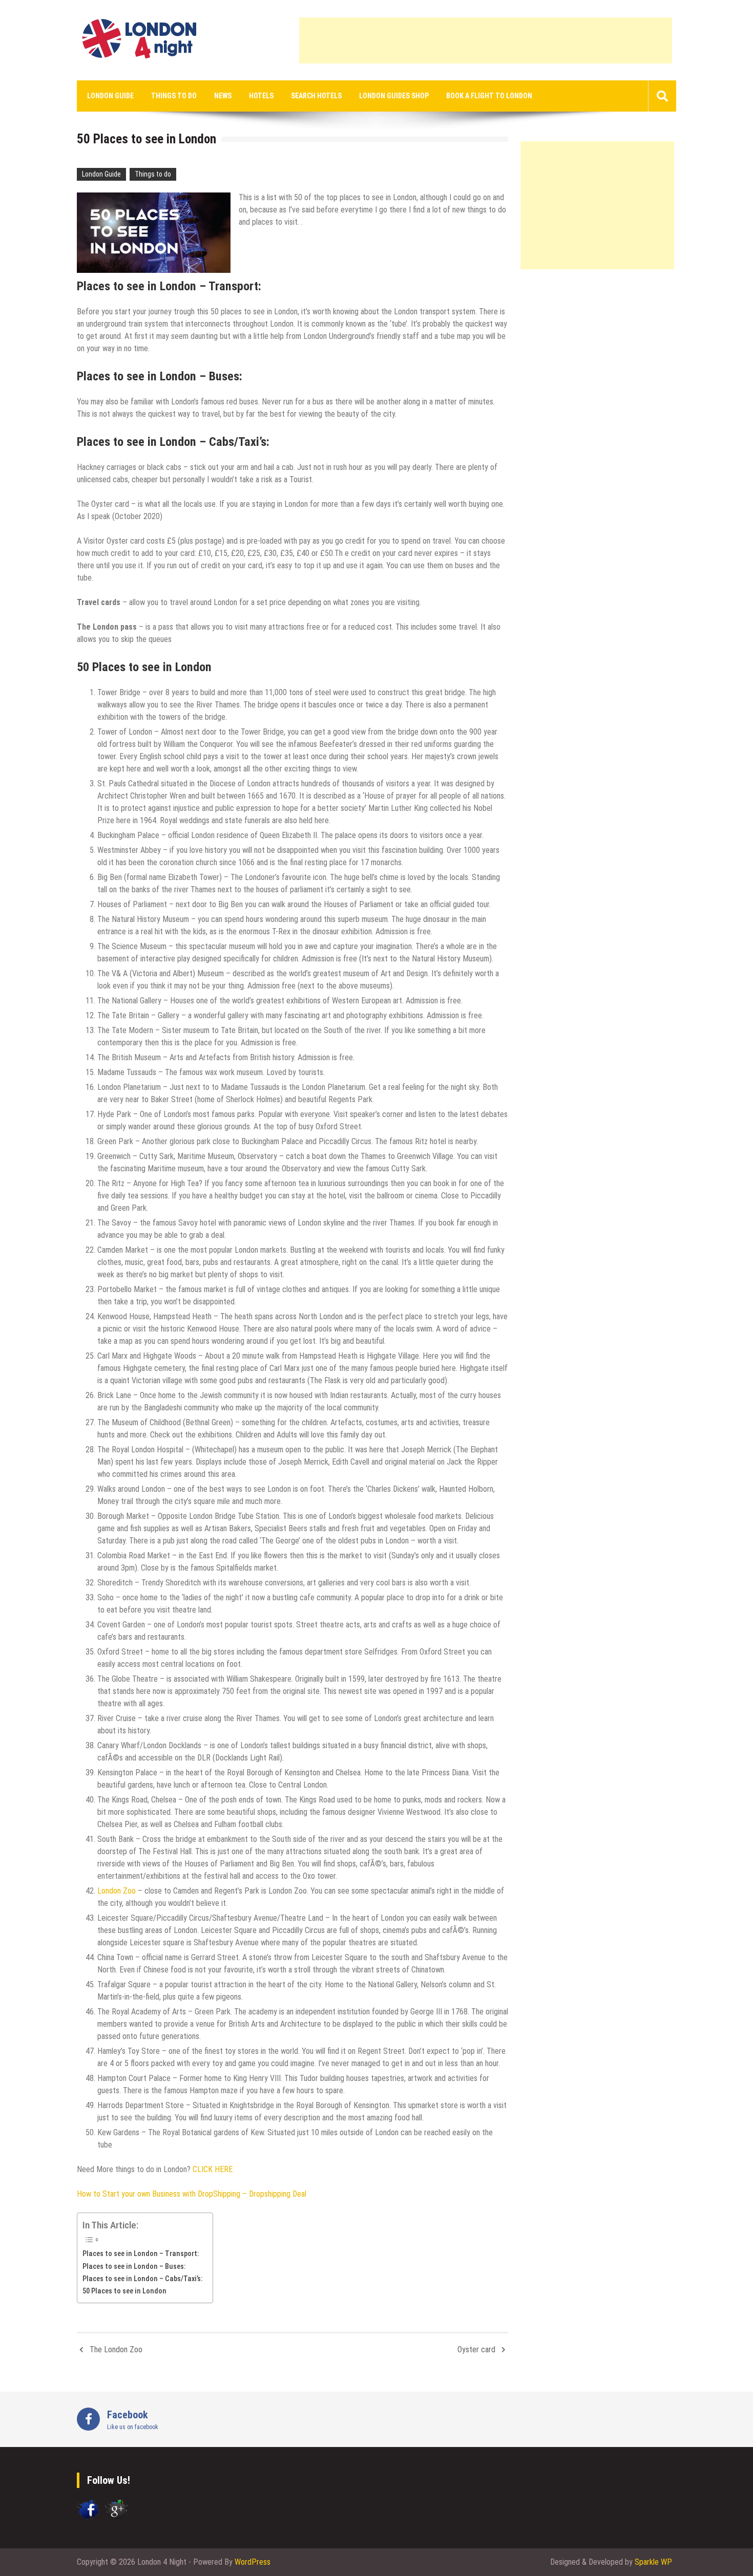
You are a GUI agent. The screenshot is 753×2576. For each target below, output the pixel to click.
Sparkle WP (653, 2562)
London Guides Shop (394, 96)
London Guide (110, 96)
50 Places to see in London (124, 2291)
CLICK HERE (213, 2169)
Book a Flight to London (489, 96)
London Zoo (117, 1891)
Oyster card (476, 2349)
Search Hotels (316, 96)
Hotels (261, 96)
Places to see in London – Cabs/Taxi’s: (142, 2279)
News (223, 96)
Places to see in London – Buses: (134, 2267)
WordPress (253, 2562)
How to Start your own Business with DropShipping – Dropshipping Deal (192, 2194)
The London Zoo (116, 2349)
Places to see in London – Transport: (141, 2254)
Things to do (174, 96)
